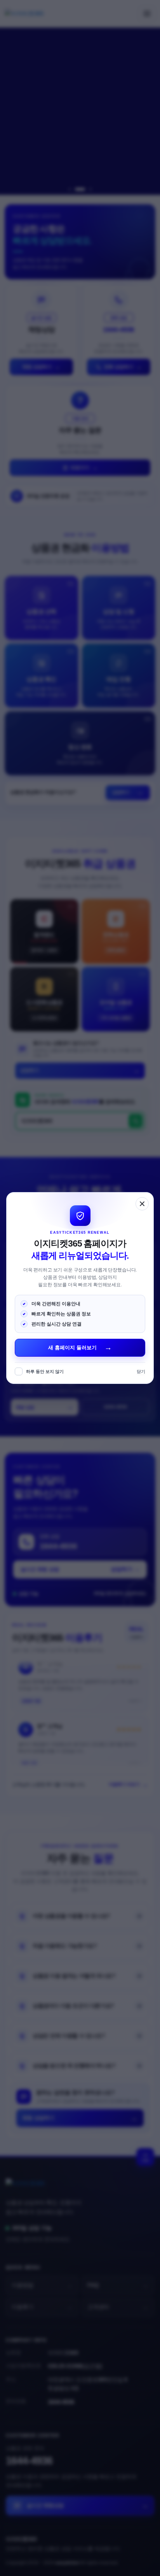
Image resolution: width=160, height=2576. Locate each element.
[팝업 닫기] (142, 1204)
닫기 (141, 1371)
